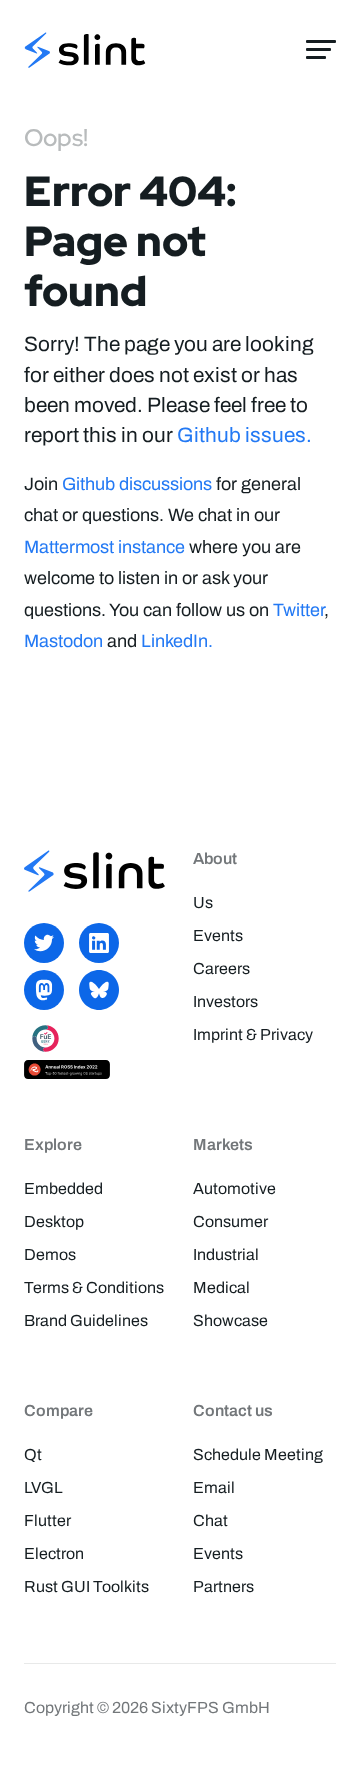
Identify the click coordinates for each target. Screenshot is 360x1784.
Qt (33, 1454)
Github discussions (137, 484)
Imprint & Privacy (253, 1034)
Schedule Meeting (258, 1454)
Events (218, 935)
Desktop (54, 1221)
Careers (221, 968)
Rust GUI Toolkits (86, 1586)
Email (214, 1487)
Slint (85, 52)
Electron (54, 1553)
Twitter (298, 610)
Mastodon (63, 641)
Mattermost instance (104, 547)
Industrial (226, 1254)
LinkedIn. (177, 641)
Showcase (230, 1320)
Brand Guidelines (86, 1320)
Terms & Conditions (94, 1287)
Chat (210, 1520)
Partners (223, 1586)
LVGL (43, 1487)
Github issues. (244, 435)
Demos (50, 1254)
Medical (221, 1287)
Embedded (63, 1188)
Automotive (234, 1188)
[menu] (321, 50)
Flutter (47, 1520)
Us (203, 902)
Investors (225, 1001)
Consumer (230, 1221)
